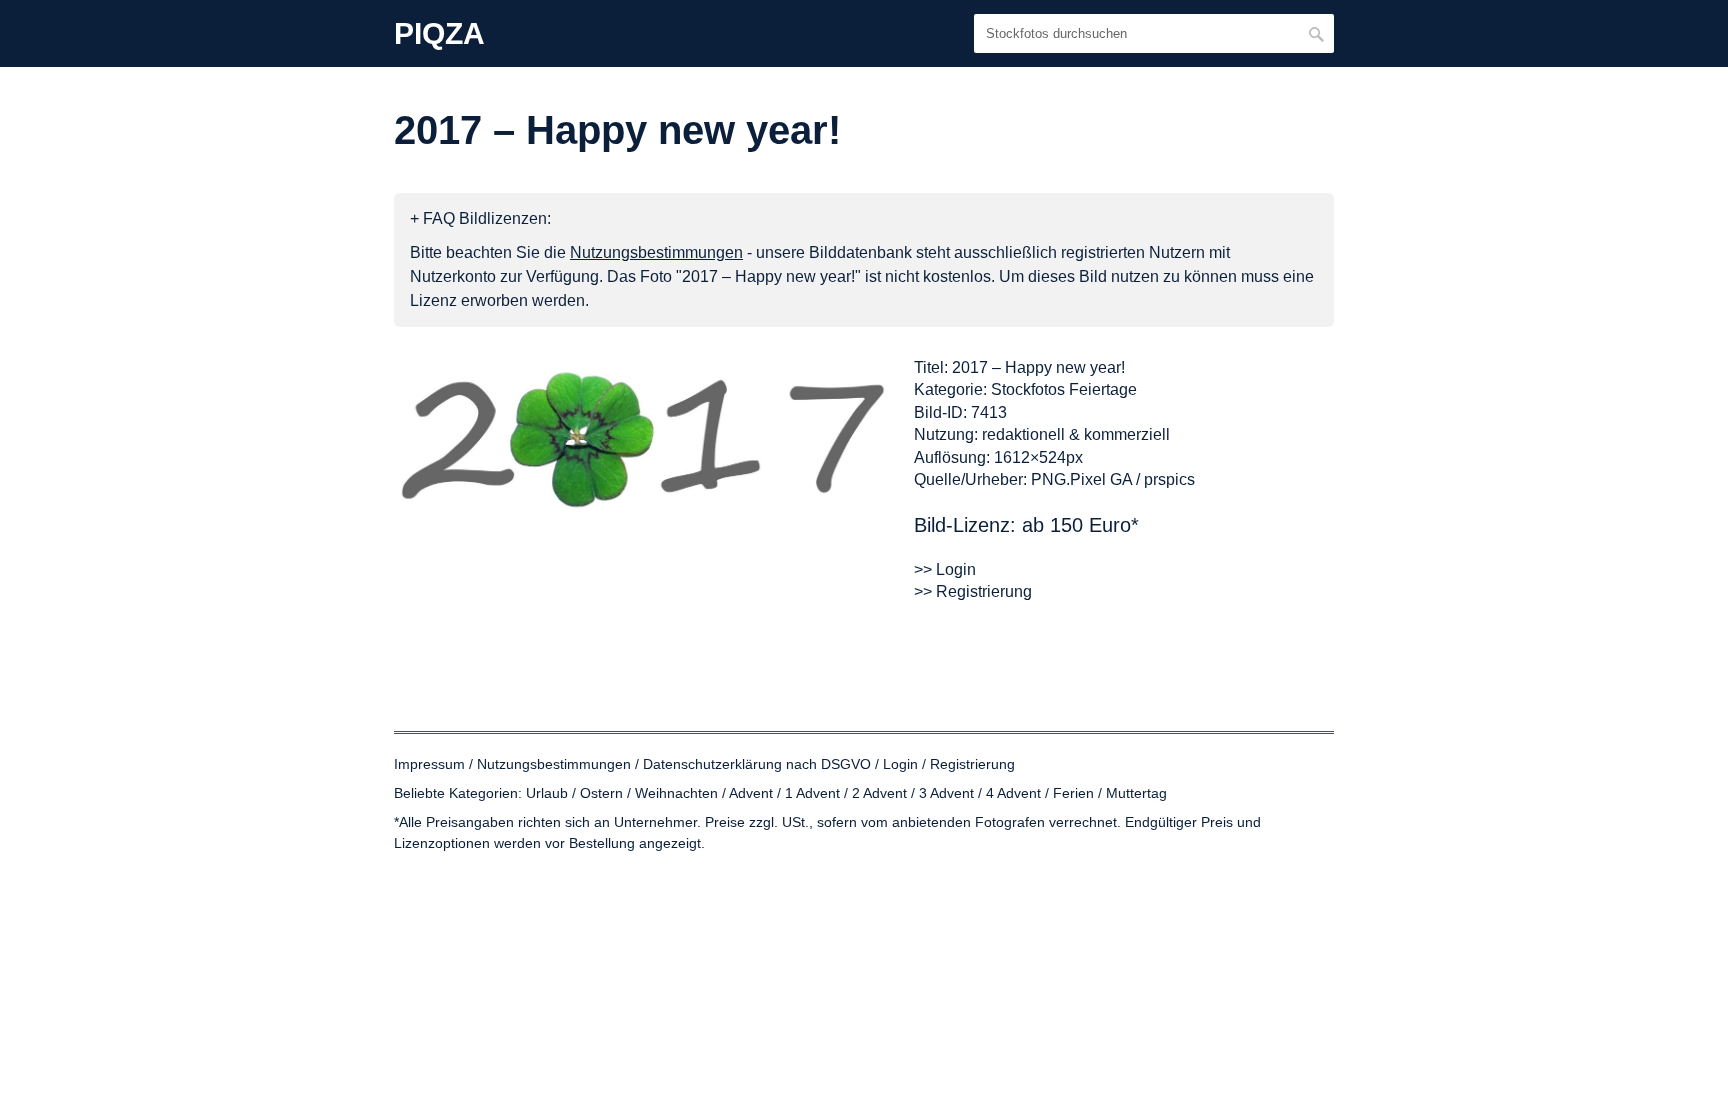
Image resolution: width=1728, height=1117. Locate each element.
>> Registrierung (973, 591)
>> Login (945, 569)
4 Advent (1013, 793)
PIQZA (439, 34)
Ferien (1073, 793)
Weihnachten (676, 793)
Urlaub (547, 793)
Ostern (601, 793)
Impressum (429, 764)
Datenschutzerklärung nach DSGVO (757, 764)
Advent (751, 793)
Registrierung (972, 764)
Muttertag (1136, 793)
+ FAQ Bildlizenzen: (480, 218)
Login (900, 764)
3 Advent (946, 793)
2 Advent (879, 793)
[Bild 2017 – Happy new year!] (644, 438)
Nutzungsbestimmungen (554, 764)
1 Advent (812, 793)
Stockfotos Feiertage (1064, 389)
